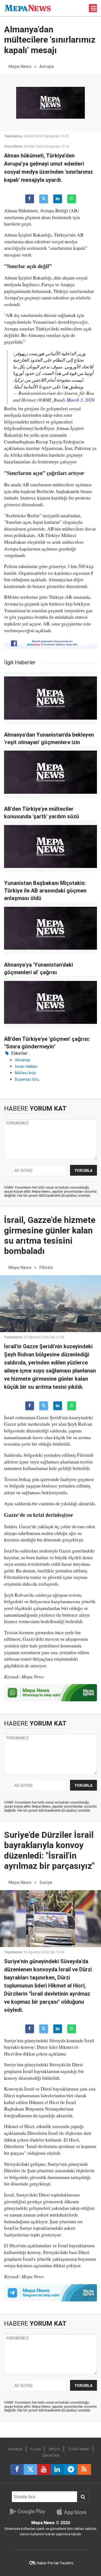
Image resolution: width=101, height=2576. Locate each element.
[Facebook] (30, 199)
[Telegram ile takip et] (71, 2469)
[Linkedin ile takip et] (57, 2469)
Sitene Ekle (50, 2455)
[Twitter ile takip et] (30, 2469)
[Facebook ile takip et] (17, 2469)
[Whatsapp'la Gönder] (72, 199)
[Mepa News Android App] (27, 2512)
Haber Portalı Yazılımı (55, 2563)
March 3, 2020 (81, 400)
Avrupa (46, 66)
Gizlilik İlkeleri (79, 2449)
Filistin (46, 1268)
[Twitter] (44, 199)
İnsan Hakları (26, 1066)
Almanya (22, 1060)
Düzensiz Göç (27, 1079)
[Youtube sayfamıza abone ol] (44, 2469)
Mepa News (20, 66)
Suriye (46, 1882)
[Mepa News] (28, 8)
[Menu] (94, 8)
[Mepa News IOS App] (74, 2512)
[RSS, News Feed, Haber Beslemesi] (84, 2469)
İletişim (55, 2449)
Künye (36, 2449)
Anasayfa (15, 2449)
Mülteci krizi (25, 1073)
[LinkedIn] (58, 199)
